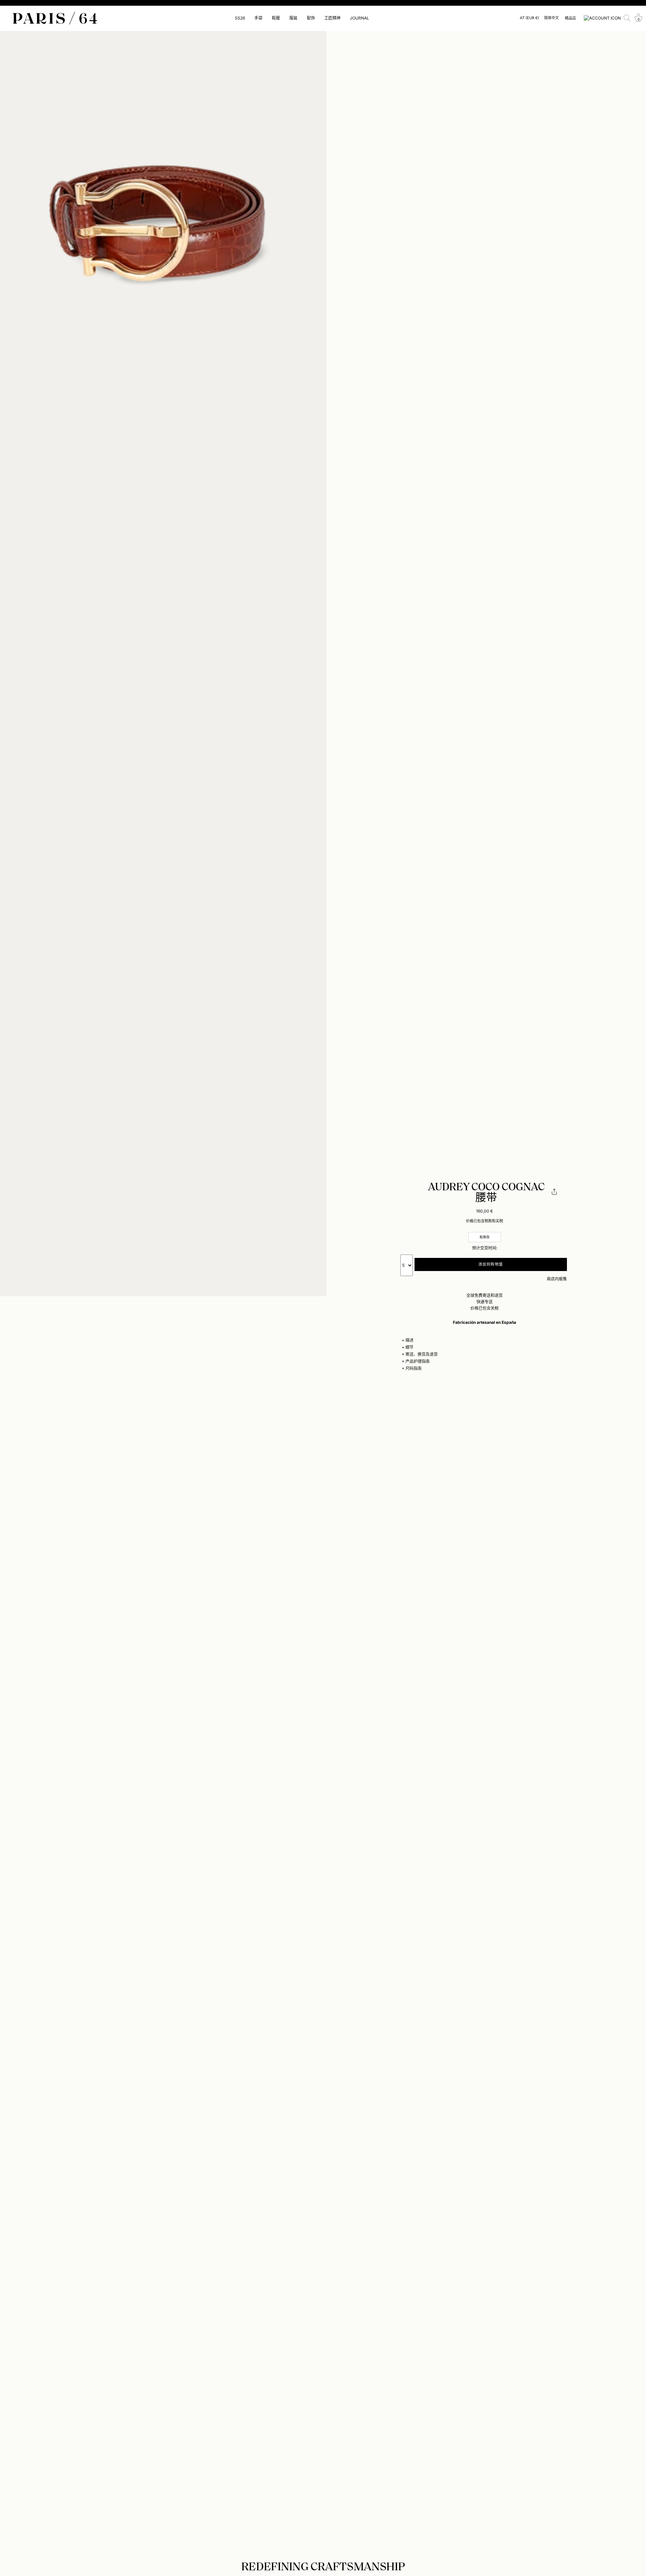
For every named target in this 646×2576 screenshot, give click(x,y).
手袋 (258, 18)
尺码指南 (414, 1368)
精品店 (570, 18)
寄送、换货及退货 (422, 1354)
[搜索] (627, 18)
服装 (293, 18)
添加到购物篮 (491, 1264)
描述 (409, 1340)
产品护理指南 (418, 1361)
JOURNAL (360, 18)
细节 (409, 1347)
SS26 (240, 18)
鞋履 (276, 18)
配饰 (311, 18)
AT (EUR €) (529, 18)
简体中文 (551, 18)
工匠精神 (332, 18)
